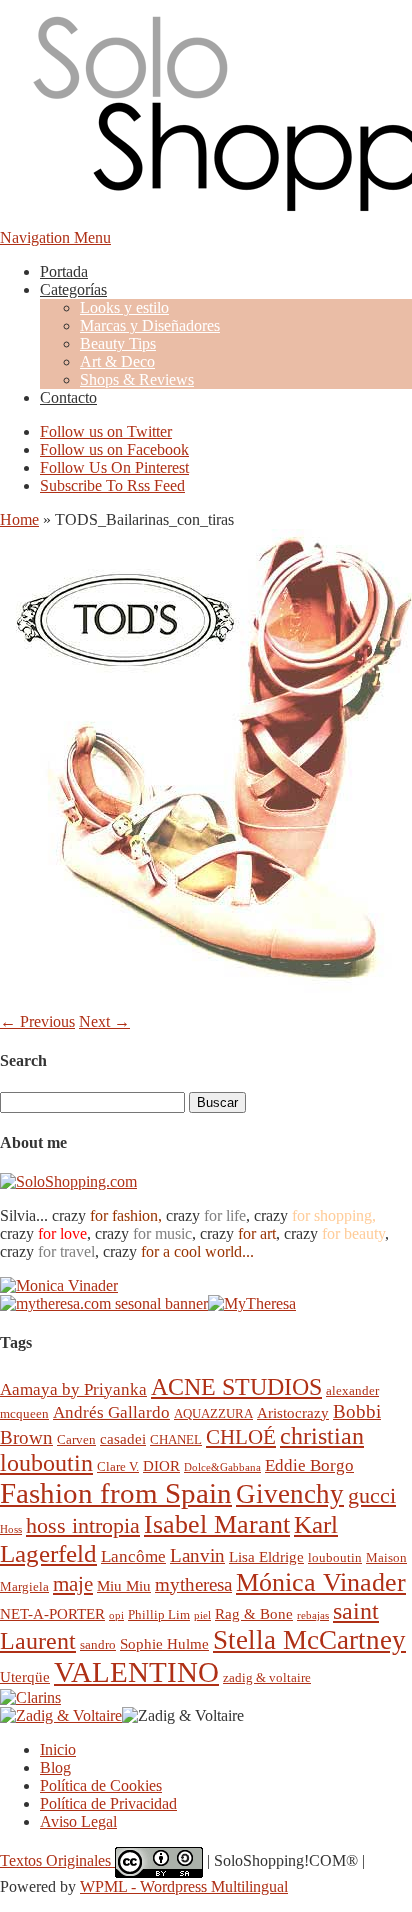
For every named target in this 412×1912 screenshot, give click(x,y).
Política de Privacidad (108, 1803)
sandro (98, 1644)
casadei (123, 1438)
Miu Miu (124, 1585)
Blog (55, 1767)
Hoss (11, 1529)
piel (202, 1615)
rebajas (313, 1615)
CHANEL (176, 1439)
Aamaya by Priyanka (73, 1389)
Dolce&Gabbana (222, 1467)
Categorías (73, 289)
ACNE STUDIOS (236, 1387)
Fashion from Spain (116, 1493)
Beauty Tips (118, 343)
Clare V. (118, 1466)
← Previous (37, 1021)
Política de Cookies (101, 1785)
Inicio (58, 1749)
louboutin (335, 1557)
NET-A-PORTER (52, 1613)
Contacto (68, 397)
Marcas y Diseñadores (150, 325)
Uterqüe (25, 1676)
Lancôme (133, 1556)
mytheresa (193, 1584)
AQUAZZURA (213, 1413)
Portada (64, 271)
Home (19, 519)
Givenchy (290, 1494)
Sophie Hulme (164, 1643)
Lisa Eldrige (266, 1556)
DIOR (161, 1465)
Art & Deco (117, 361)
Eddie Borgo (309, 1465)
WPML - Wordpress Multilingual (184, 1886)
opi (116, 1615)
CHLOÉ (241, 1436)
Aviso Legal (78, 1821)
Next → (104, 1021)
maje (73, 1583)
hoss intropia (83, 1525)
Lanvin (197, 1555)
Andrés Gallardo (111, 1412)
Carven (76, 1439)
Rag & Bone (254, 1613)
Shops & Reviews (137, 379)
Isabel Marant (217, 1524)
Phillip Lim (159, 1614)
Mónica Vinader (321, 1582)
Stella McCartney (309, 1640)
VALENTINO (136, 1672)
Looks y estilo (124, 307)
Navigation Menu (55, 237)
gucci (372, 1495)
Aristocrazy (293, 1412)
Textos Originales (57, 1860)
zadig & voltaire (267, 1677)
